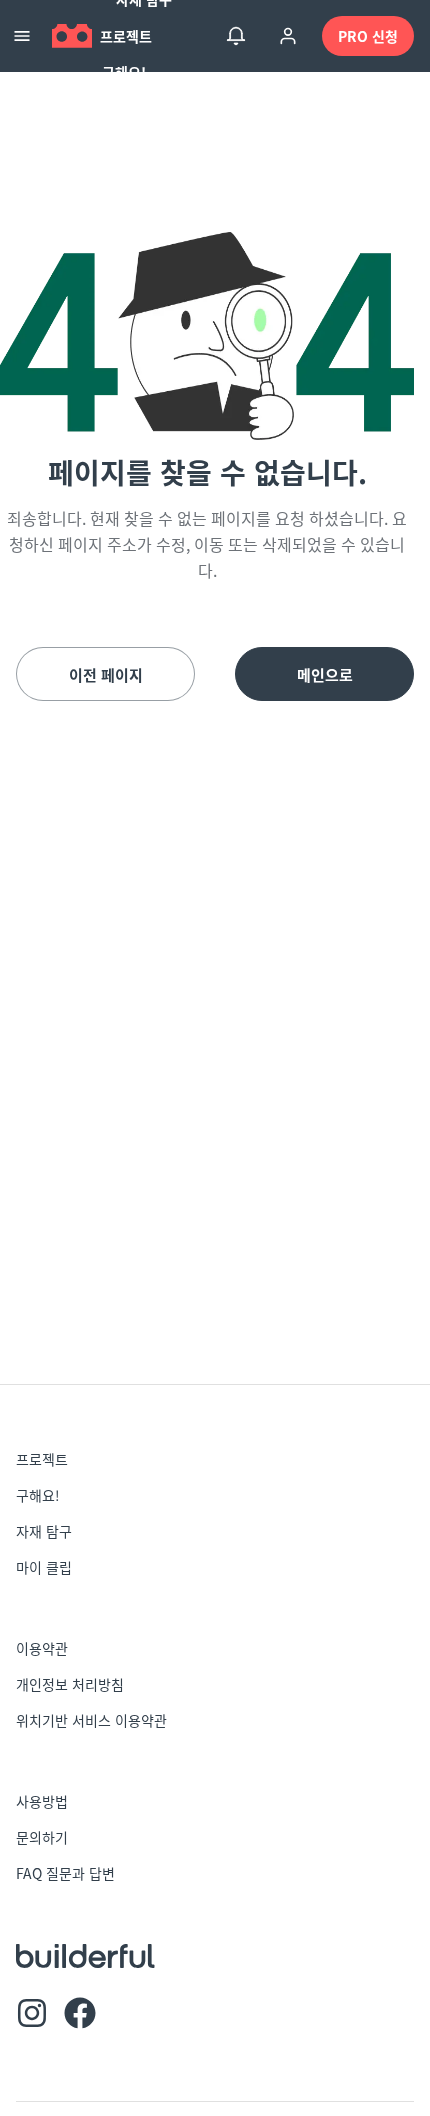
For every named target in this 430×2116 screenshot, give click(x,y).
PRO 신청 (368, 36)
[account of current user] (288, 36)
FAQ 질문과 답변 (65, 1873)
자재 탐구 (44, 1531)
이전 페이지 (106, 674)
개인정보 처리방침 (70, 1684)
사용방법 (42, 1801)
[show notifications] (236, 36)
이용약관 (42, 1648)
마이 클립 (44, 1567)
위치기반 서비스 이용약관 (91, 1720)
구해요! (124, 72)
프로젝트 (126, 36)
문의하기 (42, 1837)
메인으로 (325, 674)
